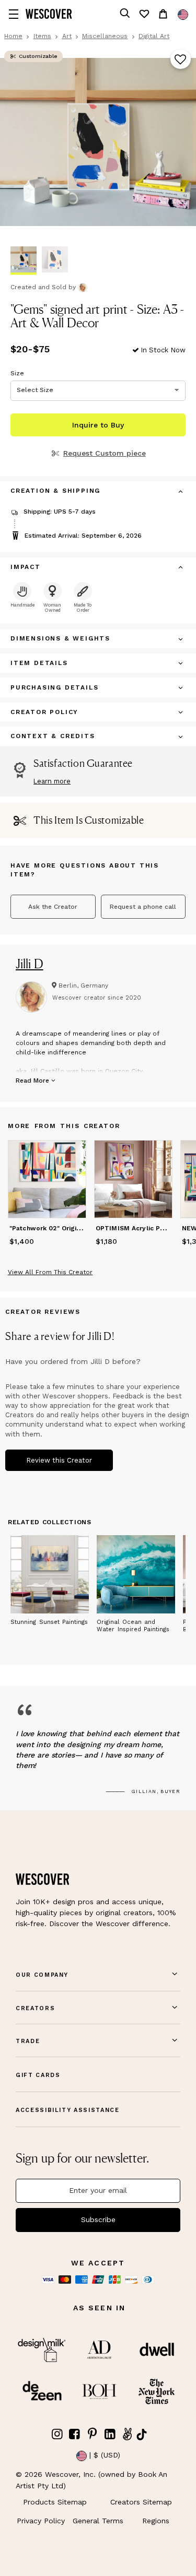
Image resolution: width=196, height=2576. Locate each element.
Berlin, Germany (83, 986)
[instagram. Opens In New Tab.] (57, 2434)
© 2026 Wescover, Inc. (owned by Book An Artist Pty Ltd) (91, 2480)
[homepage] (49, 14)
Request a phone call (143, 907)
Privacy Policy (41, 2521)
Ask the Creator (53, 907)
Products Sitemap (55, 2502)
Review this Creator (59, 1460)
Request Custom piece (105, 453)
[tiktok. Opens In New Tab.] (142, 2435)
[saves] (144, 14)
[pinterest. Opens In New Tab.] (93, 2434)
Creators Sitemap (141, 2502)
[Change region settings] (183, 15)
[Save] (181, 60)
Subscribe (98, 2219)
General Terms (98, 2521)
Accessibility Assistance (68, 2110)
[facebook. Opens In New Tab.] (75, 2434)
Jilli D (30, 964)
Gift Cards (38, 2075)
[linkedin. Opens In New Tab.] (110, 2434)
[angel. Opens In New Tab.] (128, 2434)
